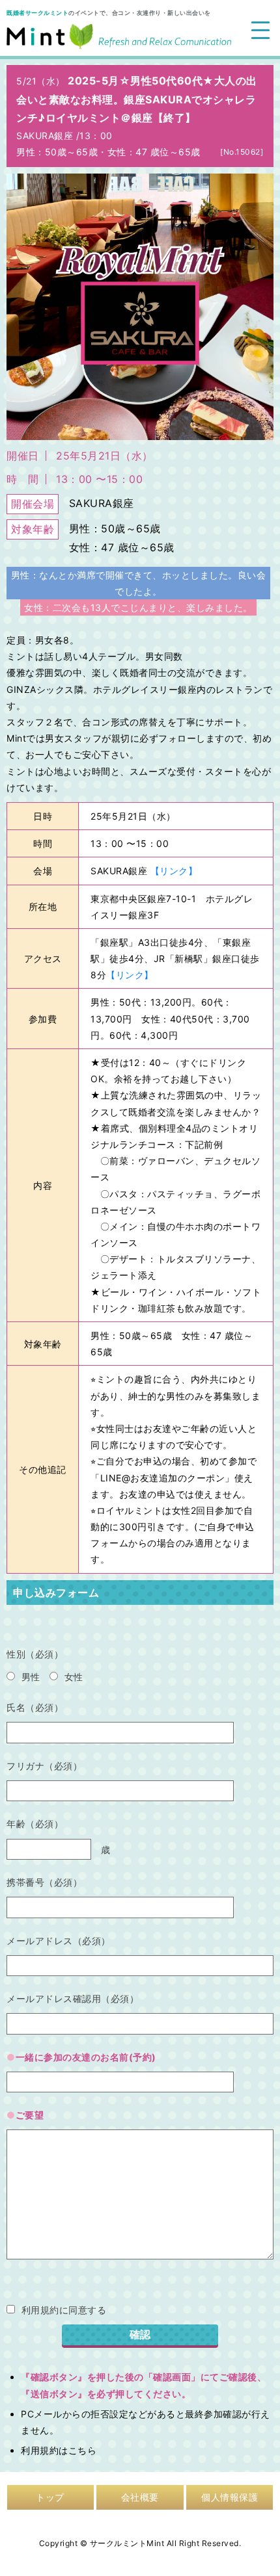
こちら (83, 2450)
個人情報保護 (230, 2497)
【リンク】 (174, 871)
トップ (50, 2497)
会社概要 (140, 2497)
